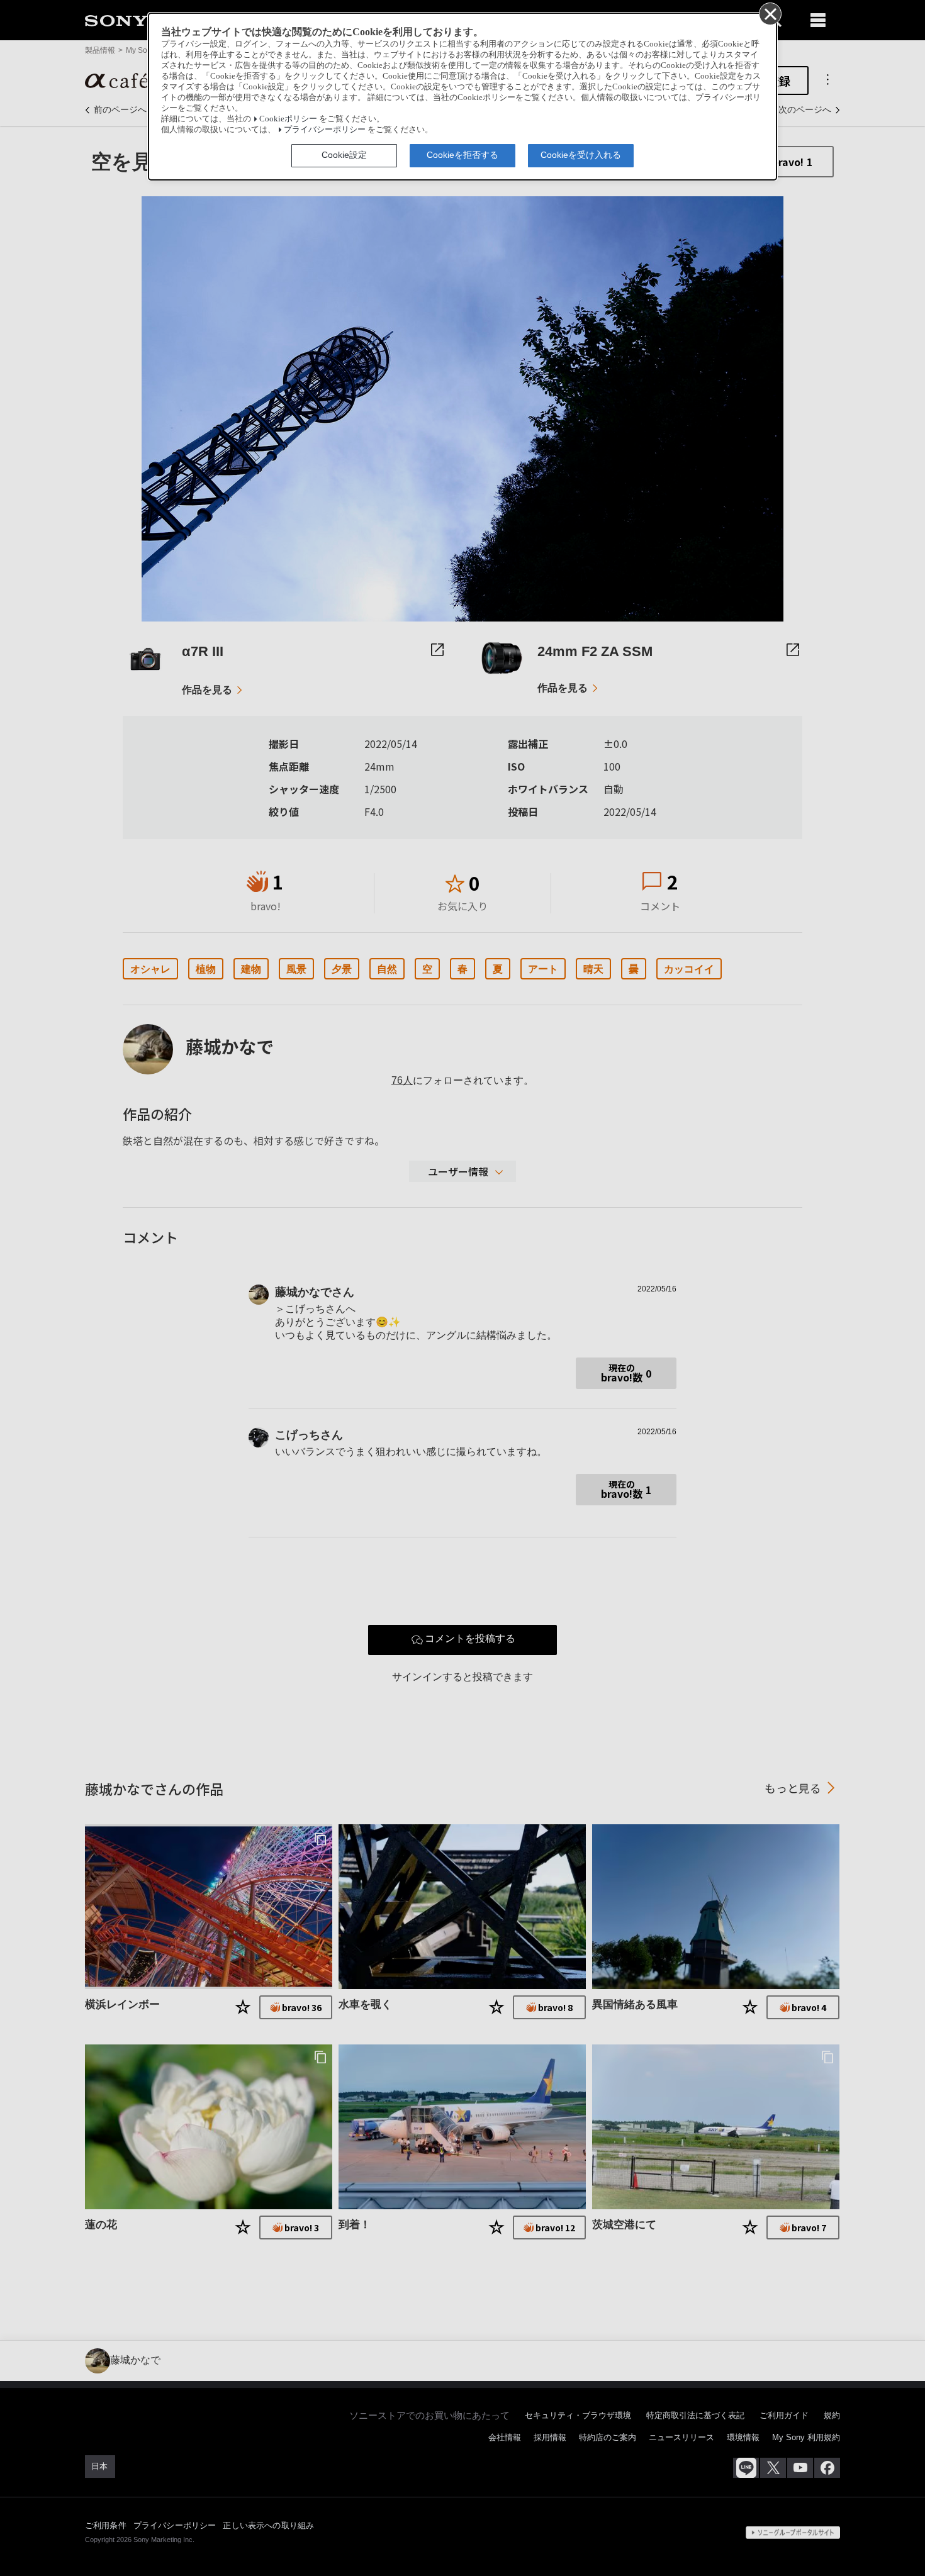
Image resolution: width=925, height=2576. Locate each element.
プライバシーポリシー (325, 130)
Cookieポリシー (288, 119)
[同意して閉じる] (770, 13)
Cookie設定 (344, 155)
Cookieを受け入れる (581, 155)
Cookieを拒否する (462, 155)
